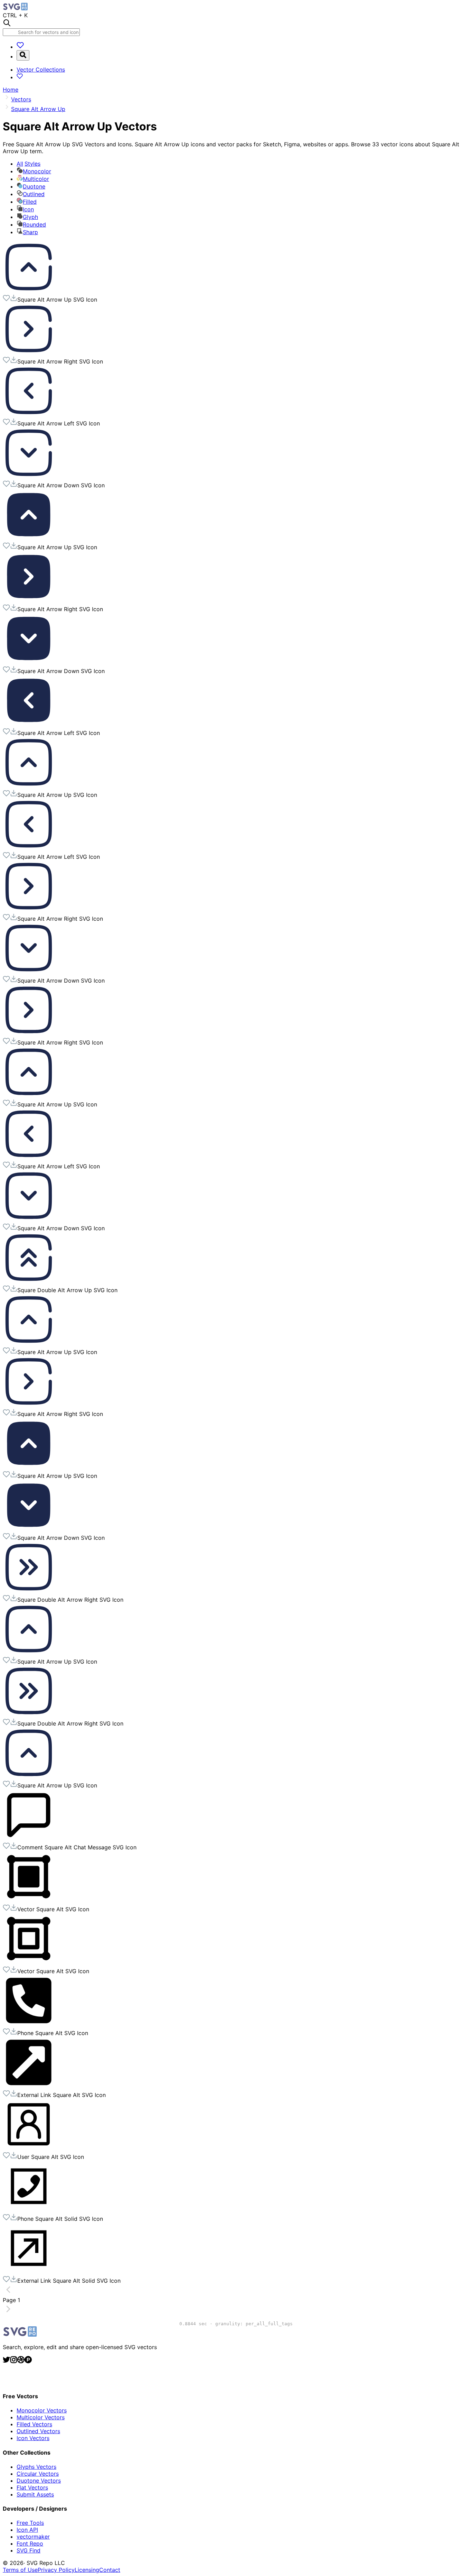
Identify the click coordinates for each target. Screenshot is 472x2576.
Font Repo (30, 2543)
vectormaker (33, 2537)
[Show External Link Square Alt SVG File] (29, 2086)
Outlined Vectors (38, 2431)
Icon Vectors (33, 2438)
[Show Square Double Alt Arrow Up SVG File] (29, 1281)
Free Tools (30, 2523)
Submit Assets (35, 2494)
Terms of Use (20, 2570)
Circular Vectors (38, 2474)
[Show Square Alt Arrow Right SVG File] (29, 353)
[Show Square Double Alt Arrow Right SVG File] (29, 1591)
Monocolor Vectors (42, 2410)
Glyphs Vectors (36, 2467)
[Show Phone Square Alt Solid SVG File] (29, 2210)
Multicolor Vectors (41, 2417)
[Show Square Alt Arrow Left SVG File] (29, 415)
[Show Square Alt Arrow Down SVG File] (29, 477)
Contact (110, 2570)
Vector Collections (41, 70)
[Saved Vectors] (20, 47)
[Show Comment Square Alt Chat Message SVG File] (29, 1839)
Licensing (87, 2570)
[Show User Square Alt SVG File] (29, 2148)
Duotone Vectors (39, 2481)
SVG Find (29, 2550)
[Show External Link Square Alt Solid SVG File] (29, 2272)
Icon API (27, 2530)
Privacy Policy (56, 2570)
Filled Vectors (34, 2424)
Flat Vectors (32, 2487)
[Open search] (23, 55)
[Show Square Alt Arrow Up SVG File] (29, 291)
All (29, 164)
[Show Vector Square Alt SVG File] (29, 1901)
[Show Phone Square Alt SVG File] (29, 2024)
